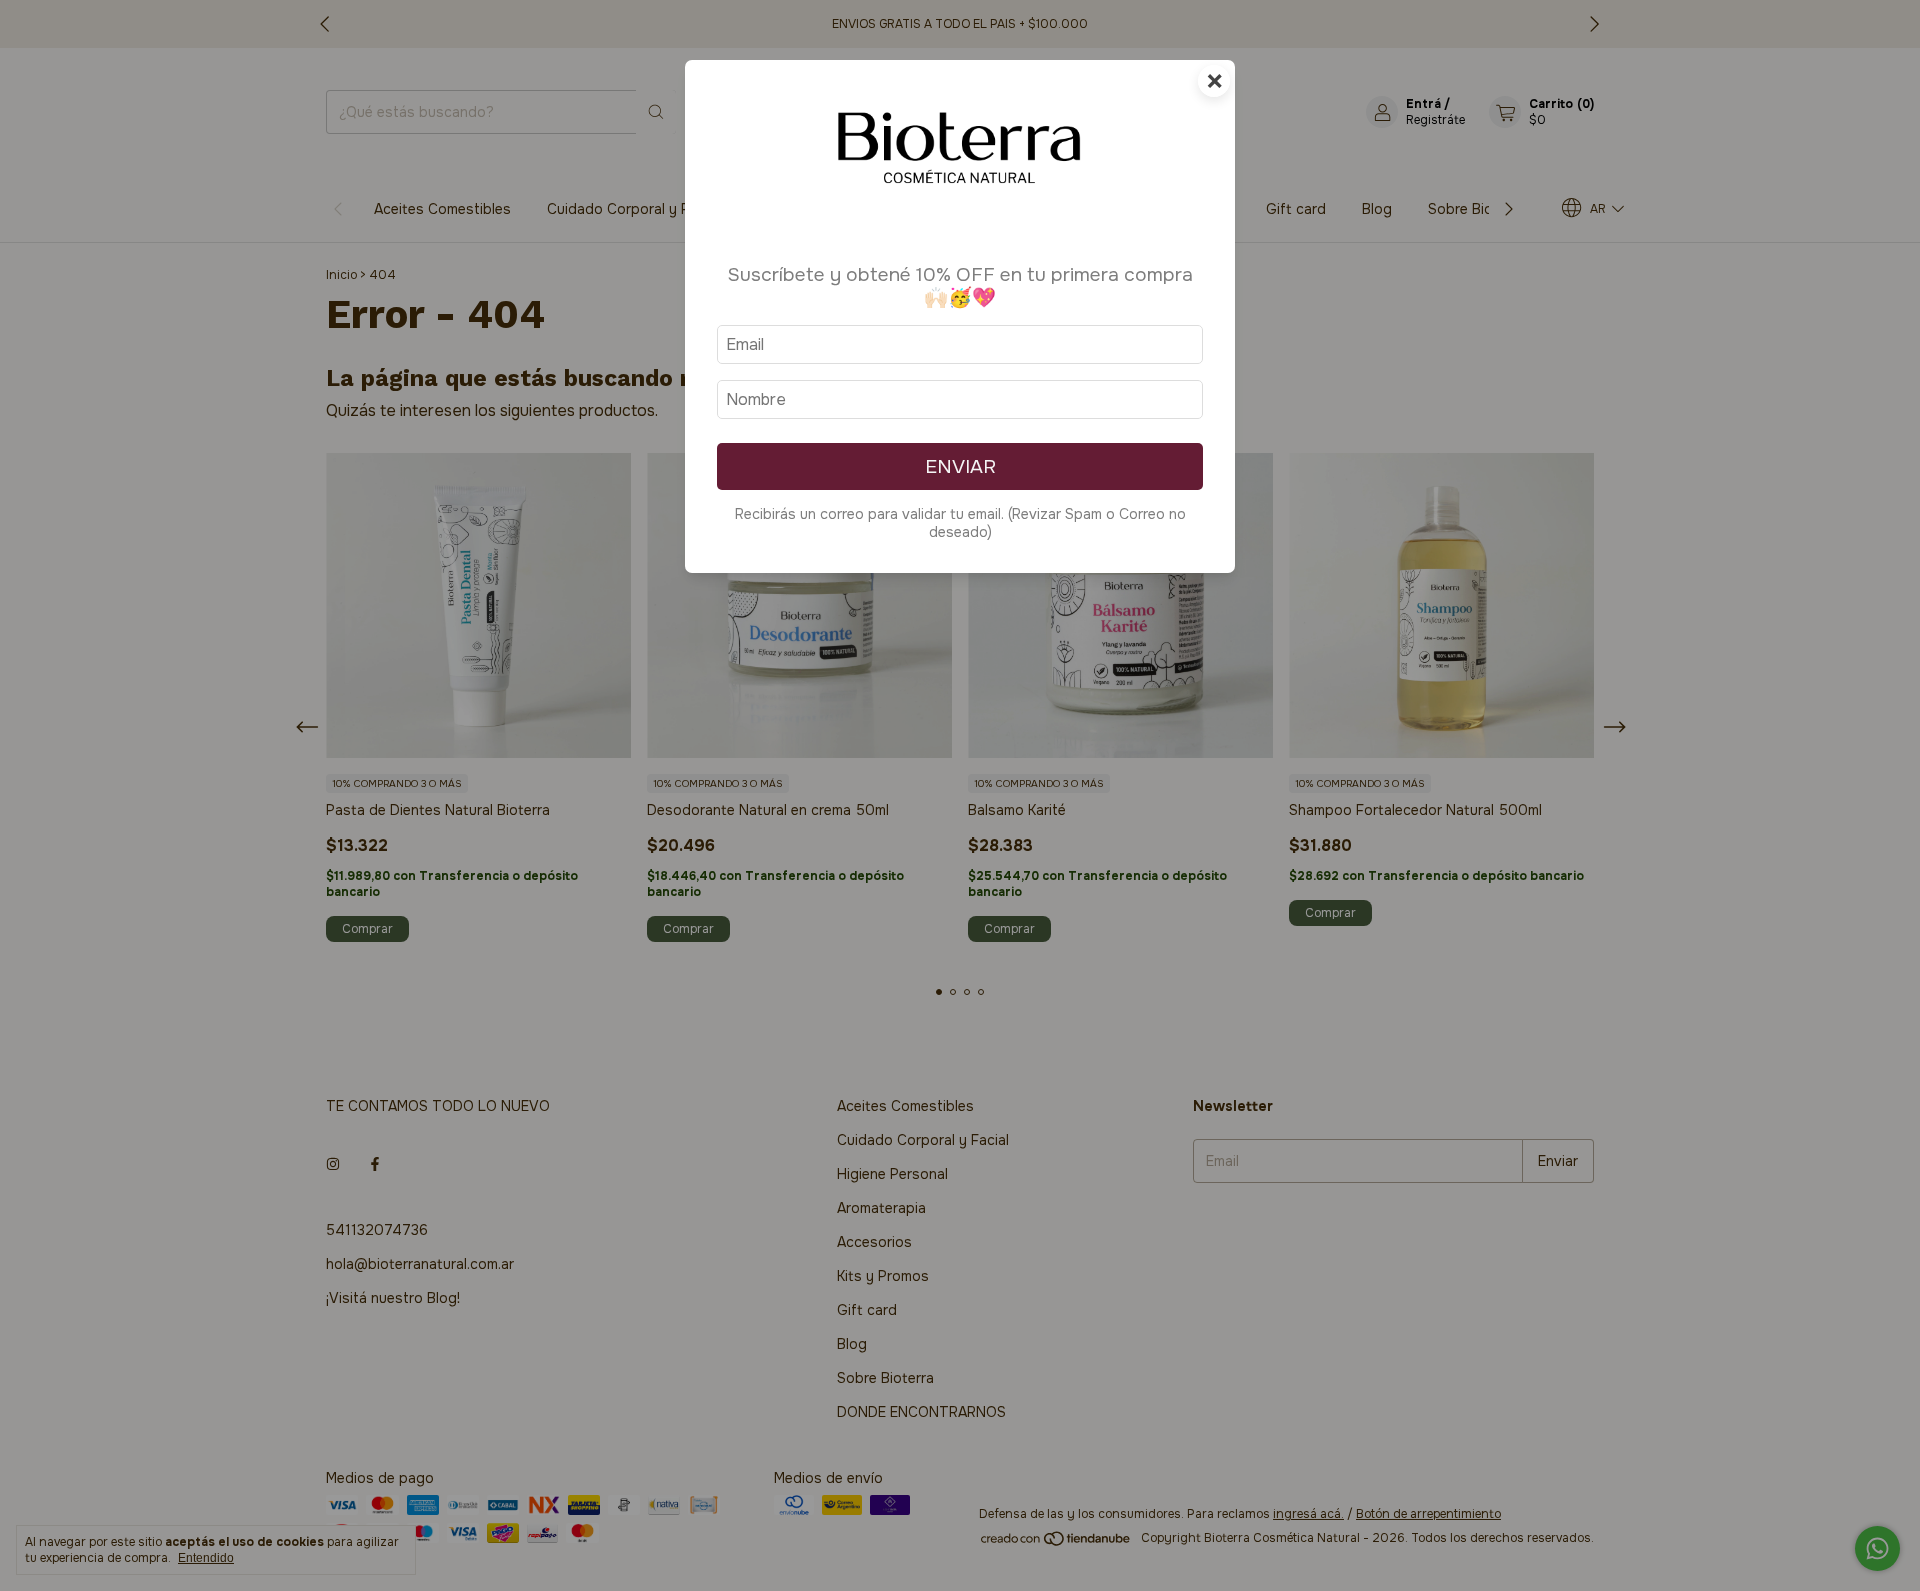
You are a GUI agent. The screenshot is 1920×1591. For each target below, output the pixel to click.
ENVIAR (960, 466)
